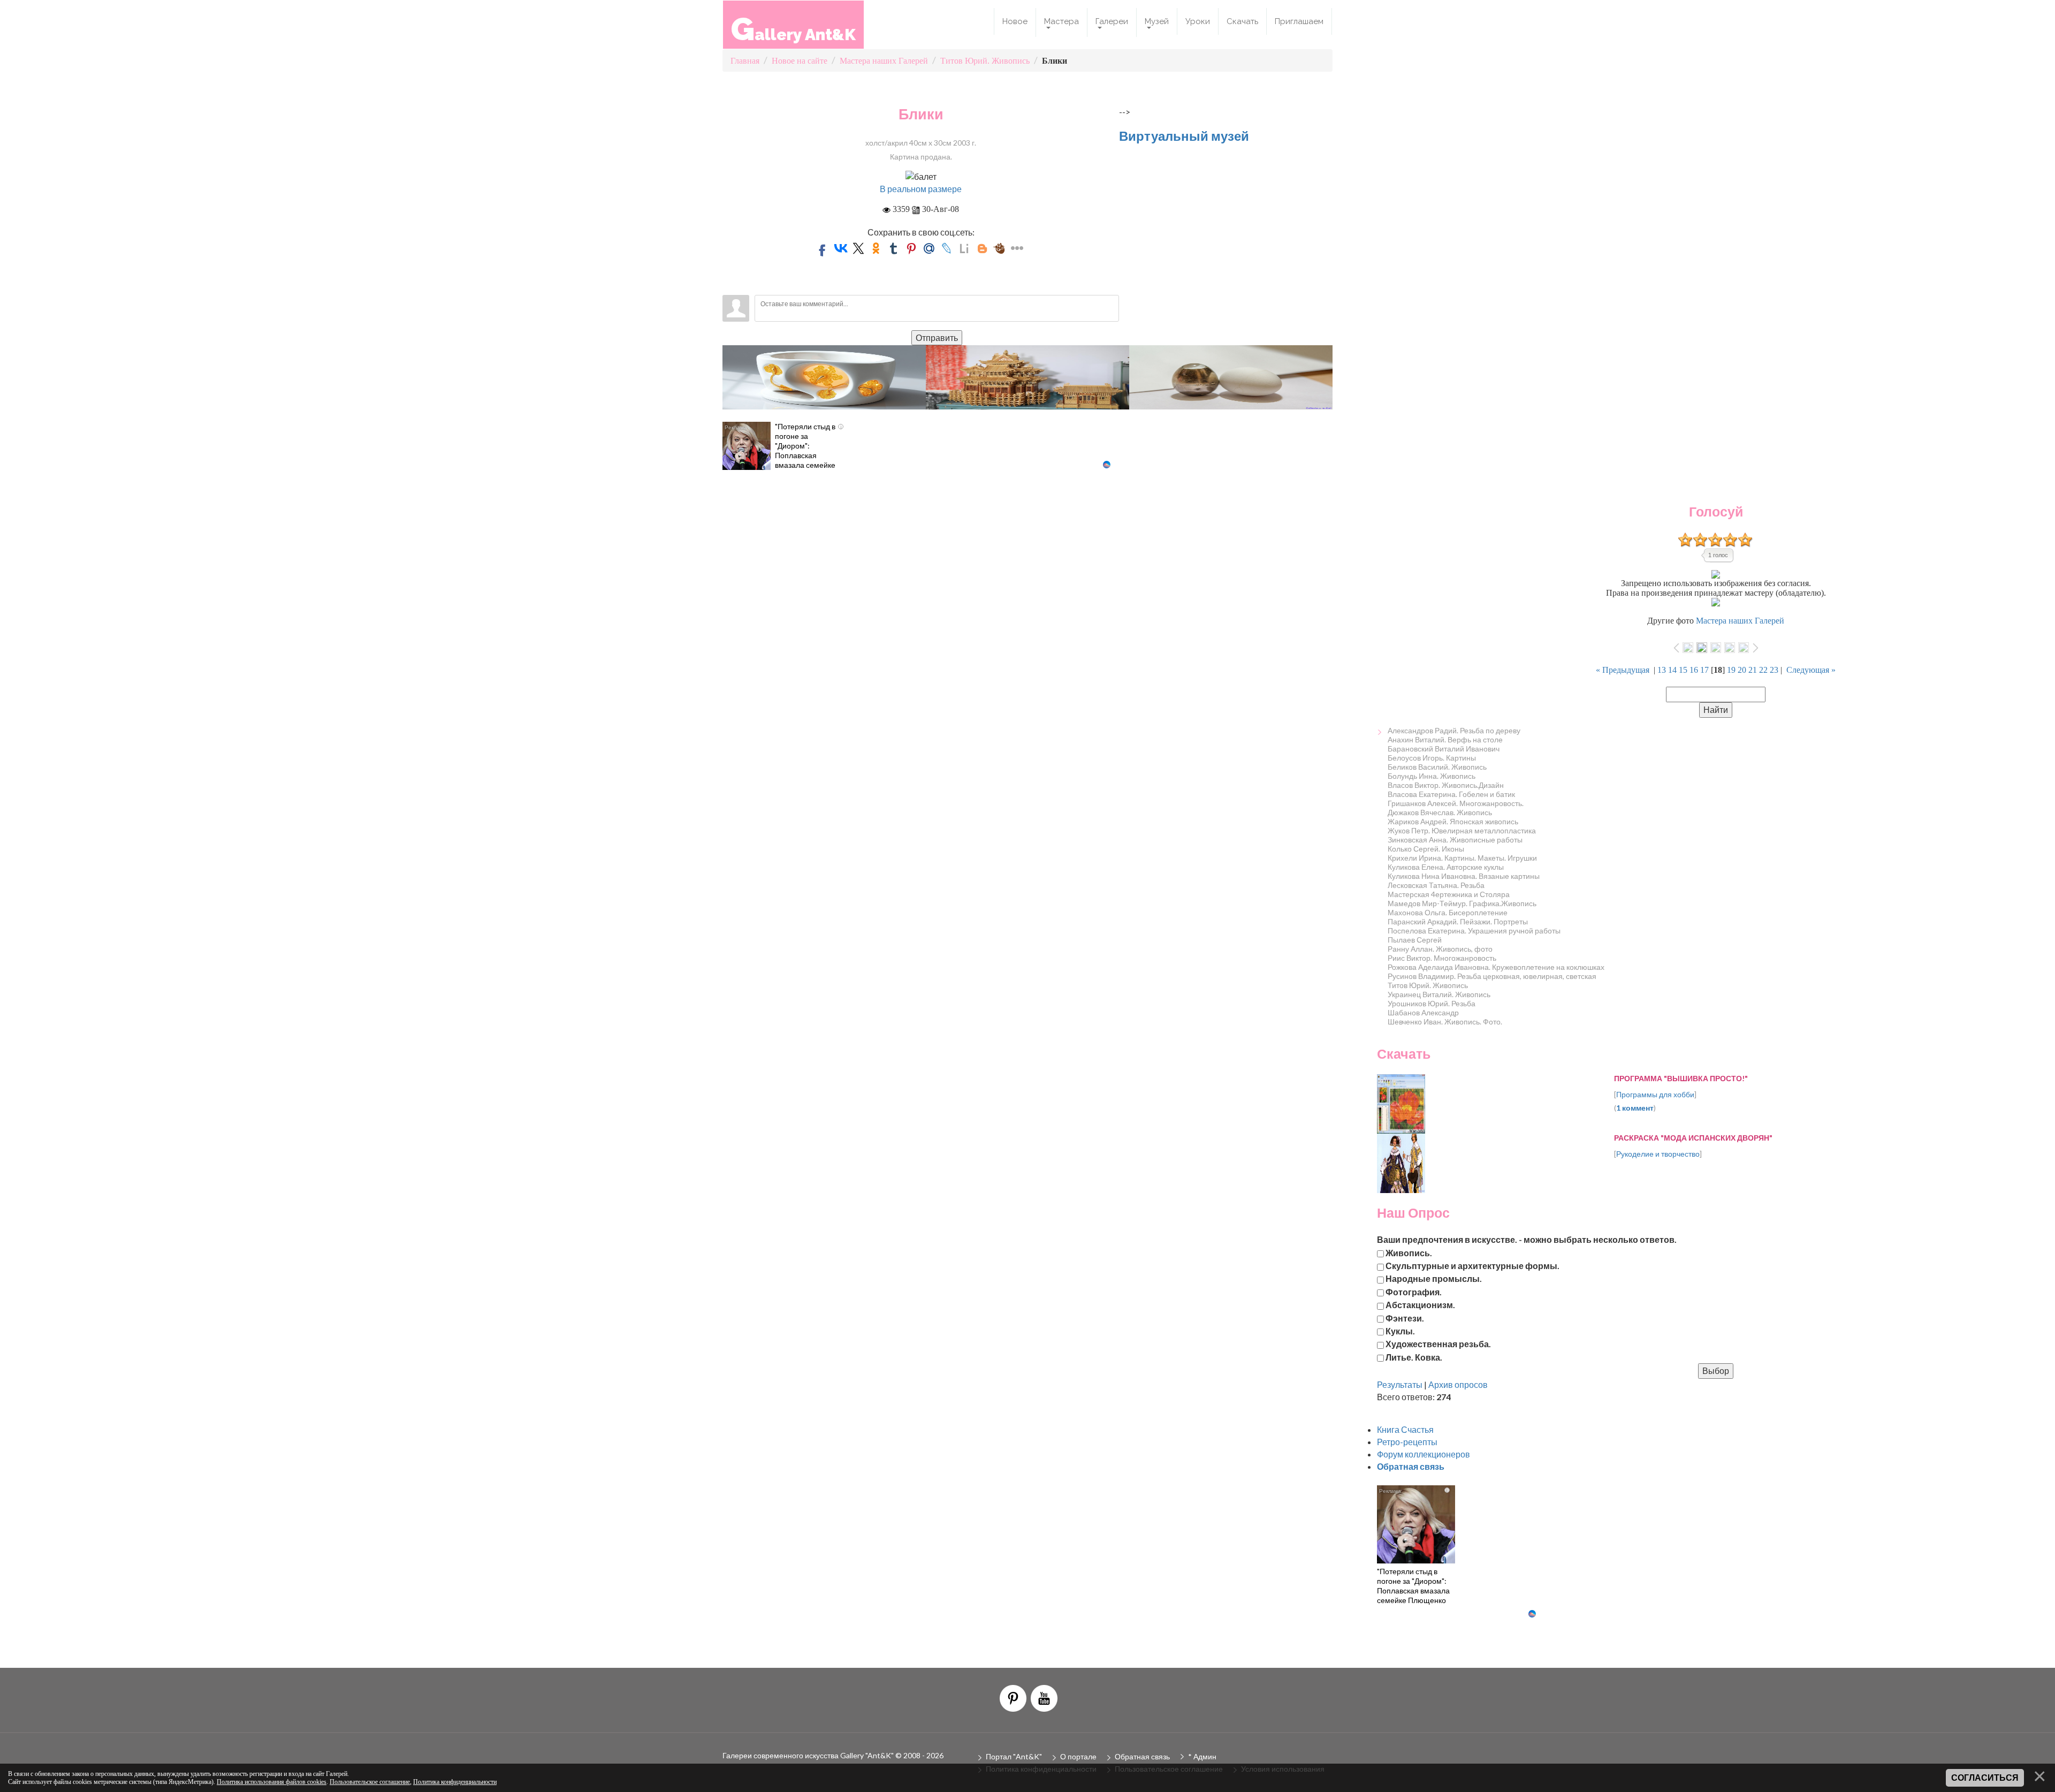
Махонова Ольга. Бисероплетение (1448, 912)
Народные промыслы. (1434, 1278)
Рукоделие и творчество (1658, 1154)
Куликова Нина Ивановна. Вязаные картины (1464, 876)
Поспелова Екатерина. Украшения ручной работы (1474, 931)
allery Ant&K (793, 29)
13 (1662, 670)
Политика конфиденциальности (455, 1782)
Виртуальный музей (1184, 136)
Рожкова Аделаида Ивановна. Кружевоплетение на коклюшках (1496, 967)
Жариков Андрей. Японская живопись (1453, 821)
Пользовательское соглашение (370, 1782)
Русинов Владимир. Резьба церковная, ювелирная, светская (1492, 976)
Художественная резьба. (1438, 1344)
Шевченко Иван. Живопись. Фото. (1445, 1022)
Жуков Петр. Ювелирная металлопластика (1462, 830)
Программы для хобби (1655, 1094)
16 (1694, 670)
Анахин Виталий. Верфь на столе (1445, 739)
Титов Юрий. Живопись (1428, 985)
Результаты (1400, 1384)
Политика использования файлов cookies (272, 1782)
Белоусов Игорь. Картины (1432, 758)
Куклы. (1400, 1330)
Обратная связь (1142, 1756)
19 (1731, 670)
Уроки (1198, 21)
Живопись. (1409, 1252)
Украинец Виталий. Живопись (1439, 994)
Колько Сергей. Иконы (1426, 849)
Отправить (937, 337)
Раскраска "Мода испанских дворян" (1693, 1138)
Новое (1015, 21)
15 (1683, 670)
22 (1763, 670)
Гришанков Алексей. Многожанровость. (1456, 803)
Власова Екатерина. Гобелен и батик (1451, 794)
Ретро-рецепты (1407, 1442)
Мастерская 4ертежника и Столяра (1449, 894)
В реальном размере (921, 189)
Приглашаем (1299, 21)
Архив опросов (1458, 1384)
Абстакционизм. (1420, 1305)
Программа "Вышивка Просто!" (1681, 1078)
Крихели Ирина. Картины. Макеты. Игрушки (1462, 858)
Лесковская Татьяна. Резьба (1436, 885)
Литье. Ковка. (1414, 1357)
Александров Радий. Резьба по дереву (1454, 730)
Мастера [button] (1061, 21)
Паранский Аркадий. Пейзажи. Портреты (1458, 921)
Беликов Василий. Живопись (1437, 767)
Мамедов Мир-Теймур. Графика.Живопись (1462, 903)
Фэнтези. (1405, 1318)
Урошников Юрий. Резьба (1432, 1003)
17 (1704, 670)
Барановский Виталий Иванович (1444, 749)
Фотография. (1414, 1291)
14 (1672, 670)
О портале (1078, 1756)
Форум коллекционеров (1424, 1454)
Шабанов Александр (1423, 1012)
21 (1753, 670)
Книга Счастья (1405, 1429)
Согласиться (1985, 1778)
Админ (1205, 1756)
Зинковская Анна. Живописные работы (1455, 840)
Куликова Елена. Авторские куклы (1446, 867)
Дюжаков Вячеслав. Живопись (1440, 812)
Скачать (1242, 21)
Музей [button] (1157, 21)
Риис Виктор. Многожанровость (1442, 958)
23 (1774, 670)
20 (1742, 670)
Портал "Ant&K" (1014, 1756)
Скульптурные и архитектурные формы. (1472, 1266)
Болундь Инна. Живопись (1432, 776)
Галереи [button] (1112, 21)
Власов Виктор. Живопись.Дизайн (1446, 785)
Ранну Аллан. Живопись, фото (1440, 949)
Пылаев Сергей (1415, 940)
